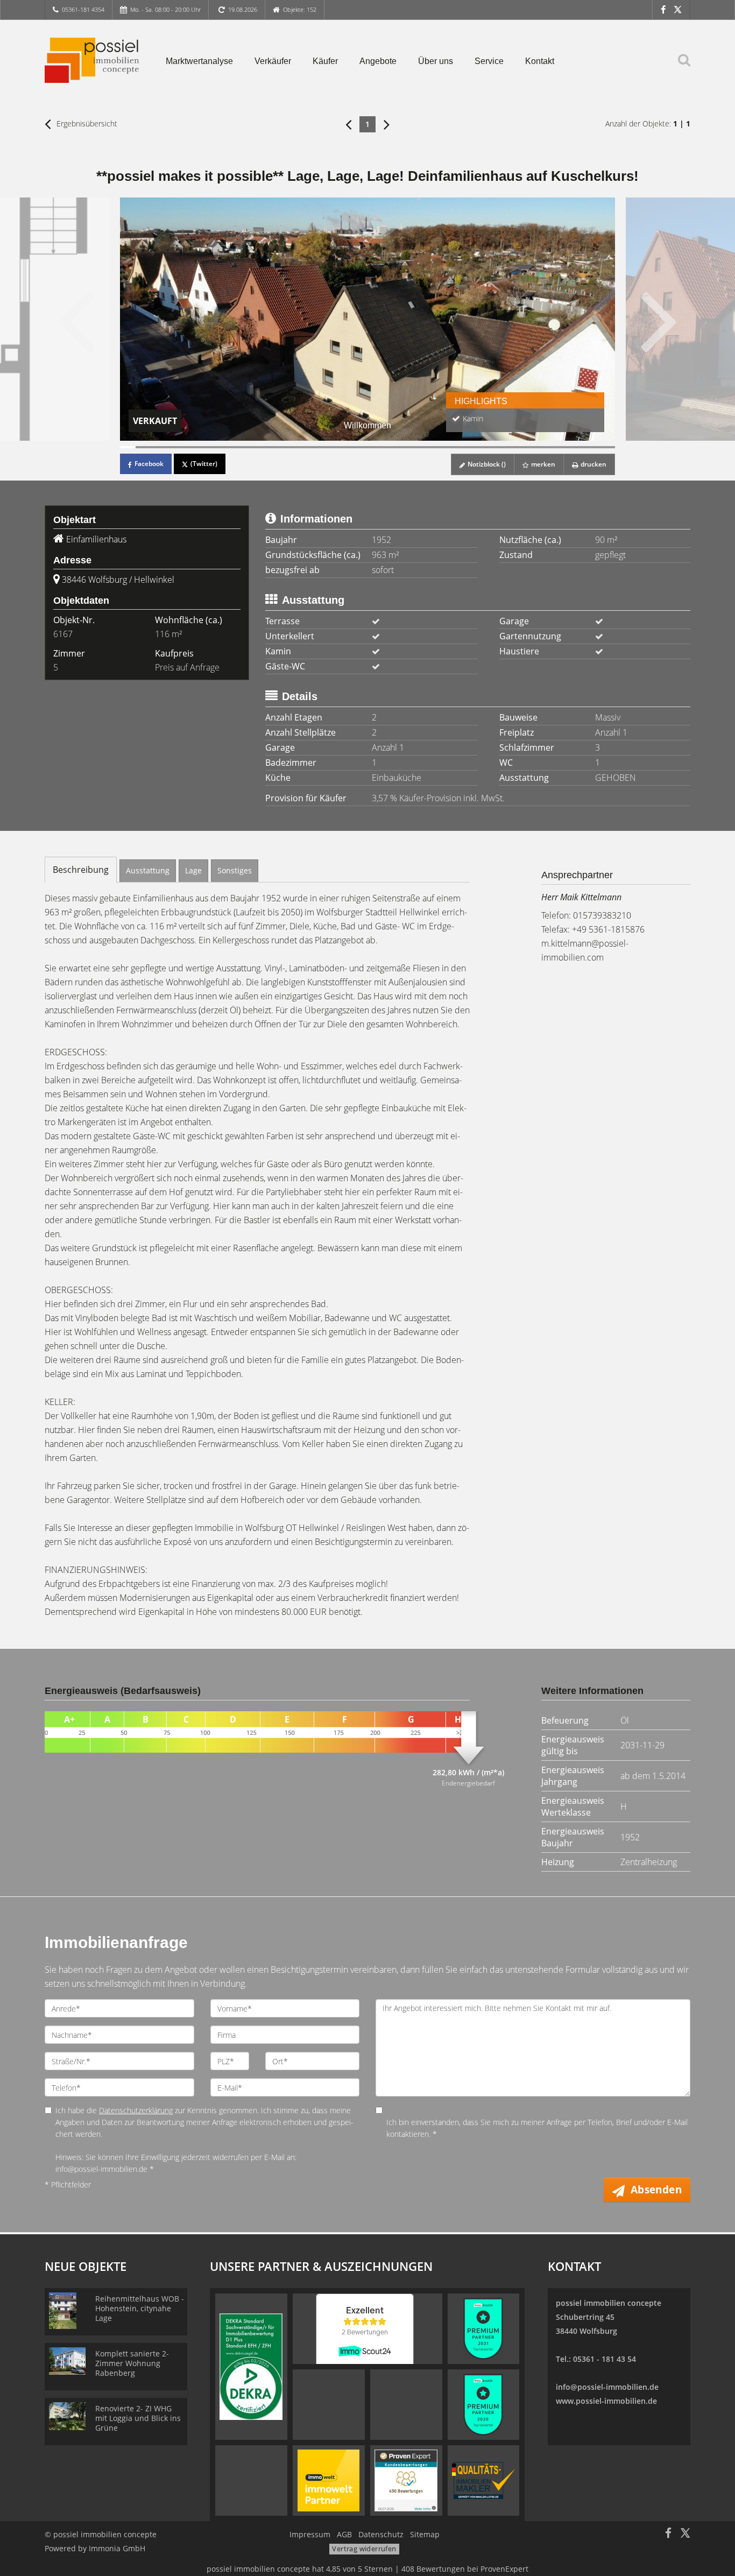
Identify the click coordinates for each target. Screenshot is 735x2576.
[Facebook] (663, 9)
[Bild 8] (236, 447)
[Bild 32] (607, 447)
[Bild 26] (515, 447)
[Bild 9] (252, 447)
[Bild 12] (298, 447)
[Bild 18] (391, 447)
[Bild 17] (375, 447)
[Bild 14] (329, 447)
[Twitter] (678, 9)
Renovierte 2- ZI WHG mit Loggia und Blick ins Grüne (138, 2418)
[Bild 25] (499, 447)
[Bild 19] (407, 447)
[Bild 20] (422, 447)
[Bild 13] (313, 447)
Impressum (310, 2534)
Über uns (436, 61)
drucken (593, 464)
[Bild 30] (577, 447)
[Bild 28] (545, 447)
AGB (344, 2534)
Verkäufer (273, 61)
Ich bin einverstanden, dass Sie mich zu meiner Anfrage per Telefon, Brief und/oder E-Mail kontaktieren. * (537, 2128)
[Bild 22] (453, 447)
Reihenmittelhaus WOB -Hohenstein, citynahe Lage (140, 2308)
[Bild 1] (128, 447)
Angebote (378, 61)
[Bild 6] (205, 447)
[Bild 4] (174, 447)
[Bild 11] (283, 447)
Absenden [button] (656, 2190)
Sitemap (425, 2534)
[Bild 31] (592, 447)
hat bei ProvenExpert (367, 2569)
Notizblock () (486, 464)
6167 (63, 634)
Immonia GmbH (117, 2548)
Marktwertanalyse (199, 61)
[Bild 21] (437, 447)
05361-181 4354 (83, 9)
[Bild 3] (159, 447)
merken (542, 464)
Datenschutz (381, 2534)
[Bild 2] (143, 447)
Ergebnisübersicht (86, 123)
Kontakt (540, 61)
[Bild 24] (483, 447)
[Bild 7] (221, 447)
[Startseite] (92, 60)
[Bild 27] (530, 447)
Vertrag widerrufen (364, 2549)
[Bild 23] (468, 447)
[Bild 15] (345, 447)
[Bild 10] (267, 447)
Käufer (325, 61)
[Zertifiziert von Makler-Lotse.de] (483, 2480)
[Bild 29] (561, 447)
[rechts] (387, 124)
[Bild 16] (360, 447)
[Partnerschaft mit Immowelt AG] (328, 2480)
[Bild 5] (190, 447)
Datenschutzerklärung (136, 2110)
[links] (348, 124)
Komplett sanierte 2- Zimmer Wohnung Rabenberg (132, 2363)
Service (489, 61)
